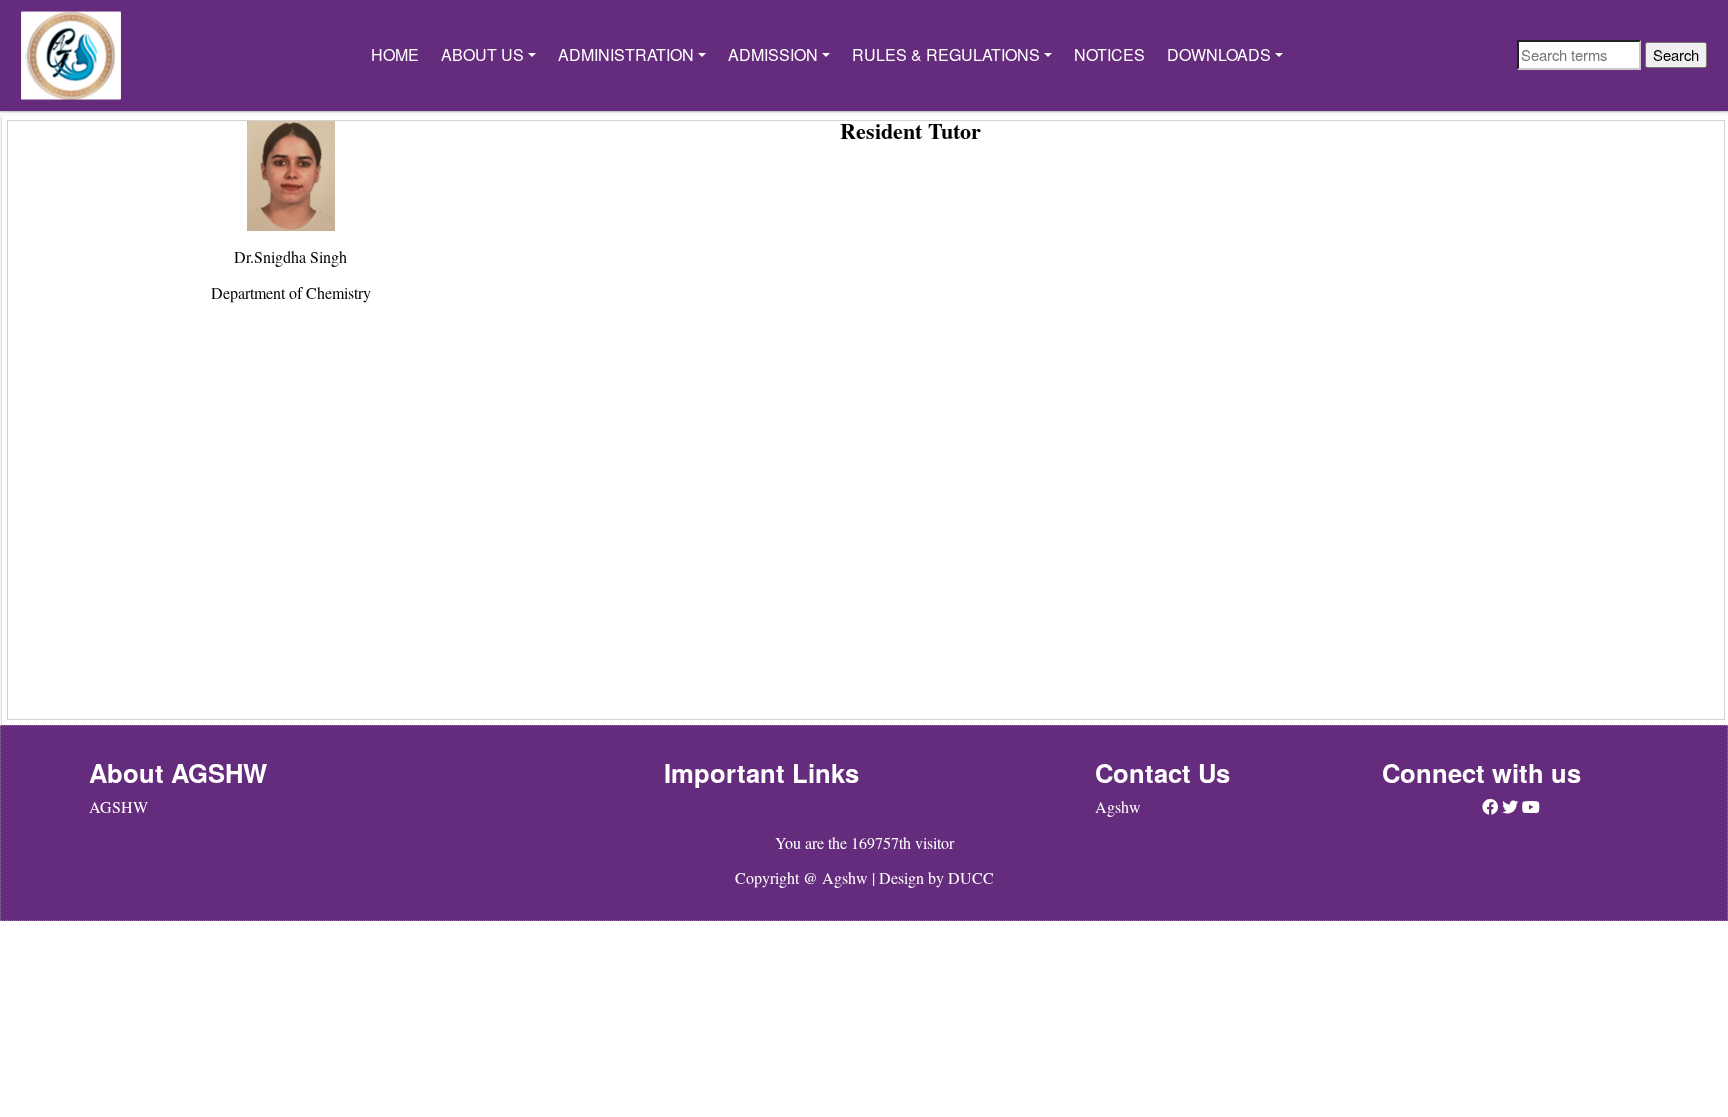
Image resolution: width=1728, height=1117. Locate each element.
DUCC (971, 877)
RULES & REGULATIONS (946, 54)
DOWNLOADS (1219, 54)
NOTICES (1109, 54)
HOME (395, 54)
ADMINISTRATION (626, 54)
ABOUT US (482, 54)
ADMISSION (773, 54)
